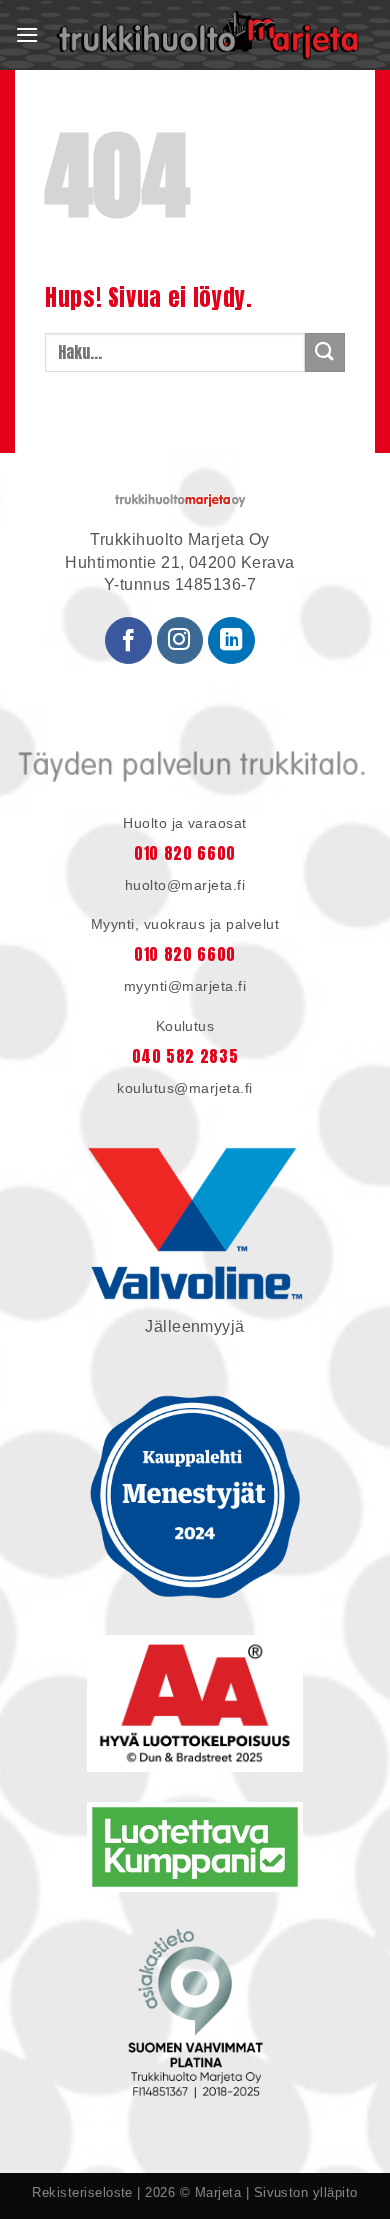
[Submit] (325, 352)
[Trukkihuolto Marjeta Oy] (207, 35)
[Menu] (27, 35)
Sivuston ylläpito (306, 2192)
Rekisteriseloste (82, 2192)
